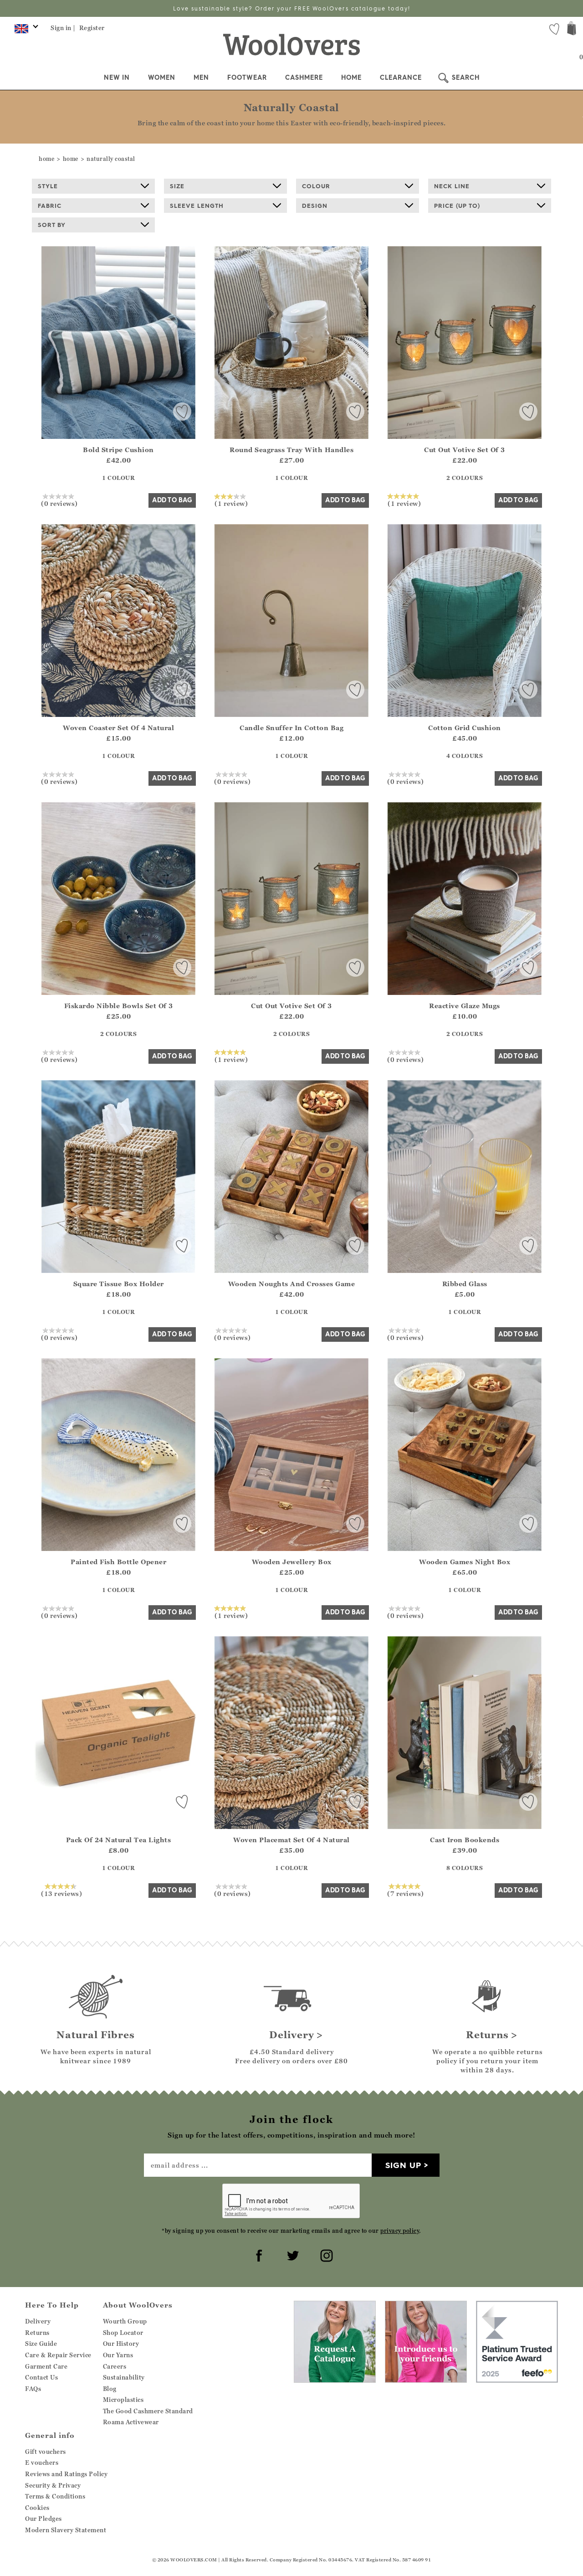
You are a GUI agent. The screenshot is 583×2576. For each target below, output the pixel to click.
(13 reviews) (61, 1893)
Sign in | (63, 28)
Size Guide (41, 2344)
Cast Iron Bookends (465, 1840)
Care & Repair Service (58, 2355)
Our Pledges (43, 2519)
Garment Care (46, 2366)
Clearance (401, 77)
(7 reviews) (406, 1893)
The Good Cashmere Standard (148, 2411)
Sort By (52, 225)
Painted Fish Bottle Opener (118, 1562)
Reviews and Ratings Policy (66, 2474)
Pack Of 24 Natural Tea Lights (119, 1840)
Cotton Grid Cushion (465, 728)
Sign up (403, 2165)
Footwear (247, 77)
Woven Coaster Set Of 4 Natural (118, 728)
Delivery (38, 2321)
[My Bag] (572, 29)
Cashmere (304, 77)
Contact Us (41, 2377)
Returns (37, 2333)
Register (92, 28)
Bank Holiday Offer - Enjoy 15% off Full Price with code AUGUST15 (292, 8)
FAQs (33, 2389)
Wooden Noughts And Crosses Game (292, 1284)
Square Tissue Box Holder (119, 1284)
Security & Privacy (53, 2485)
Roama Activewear (131, 2422)
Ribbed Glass (465, 1284)
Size (177, 186)
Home (351, 77)
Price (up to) (457, 206)
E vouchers (42, 2463)
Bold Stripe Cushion (118, 450)
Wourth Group (125, 2321)
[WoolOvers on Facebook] (258, 2254)
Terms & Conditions (55, 2496)
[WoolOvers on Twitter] (291, 2254)
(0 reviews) (59, 503)
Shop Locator (123, 2333)
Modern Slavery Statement (66, 2530)
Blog (110, 2389)
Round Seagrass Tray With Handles (291, 450)
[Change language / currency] (25, 31)
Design (315, 206)
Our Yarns (118, 2355)
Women (162, 77)
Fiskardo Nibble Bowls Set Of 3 (119, 1006)
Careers (115, 2366)
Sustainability (124, 2377)
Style (48, 186)
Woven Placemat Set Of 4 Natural (291, 1840)
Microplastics (123, 2400)
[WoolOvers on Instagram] (325, 2254)
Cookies (37, 2508)
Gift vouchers (46, 2452)
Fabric (50, 206)
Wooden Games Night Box (465, 1562)
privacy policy (400, 2231)
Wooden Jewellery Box (292, 1562)
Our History (121, 2344)
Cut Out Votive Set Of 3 (465, 450)
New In (117, 77)
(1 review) (231, 503)
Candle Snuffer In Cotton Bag (291, 728)
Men (201, 77)
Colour (316, 186)
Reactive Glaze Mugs (465, 1006)
